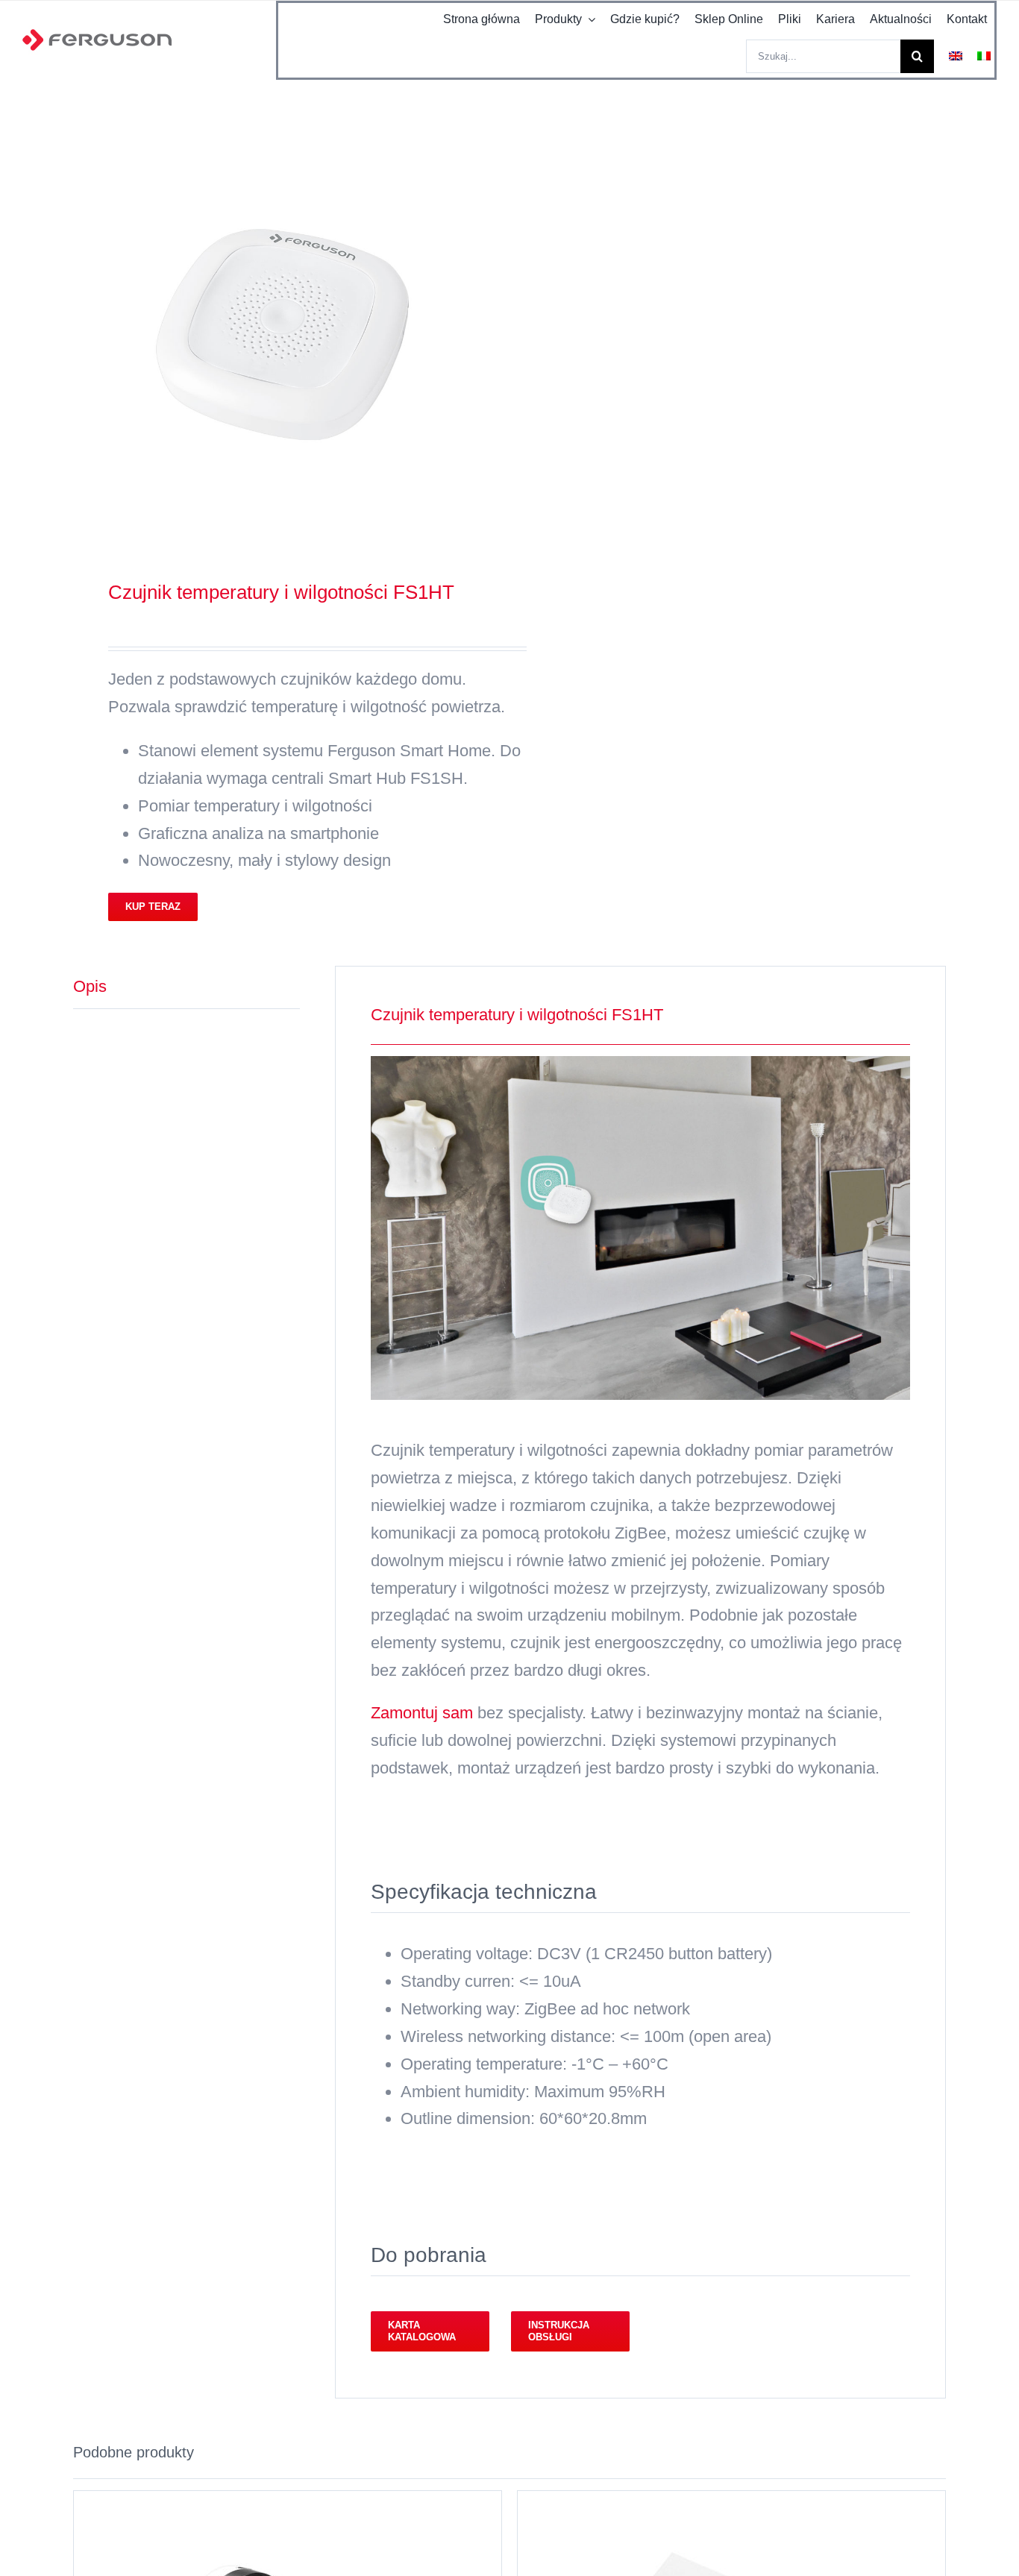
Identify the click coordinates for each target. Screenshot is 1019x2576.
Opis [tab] (90, 986)
